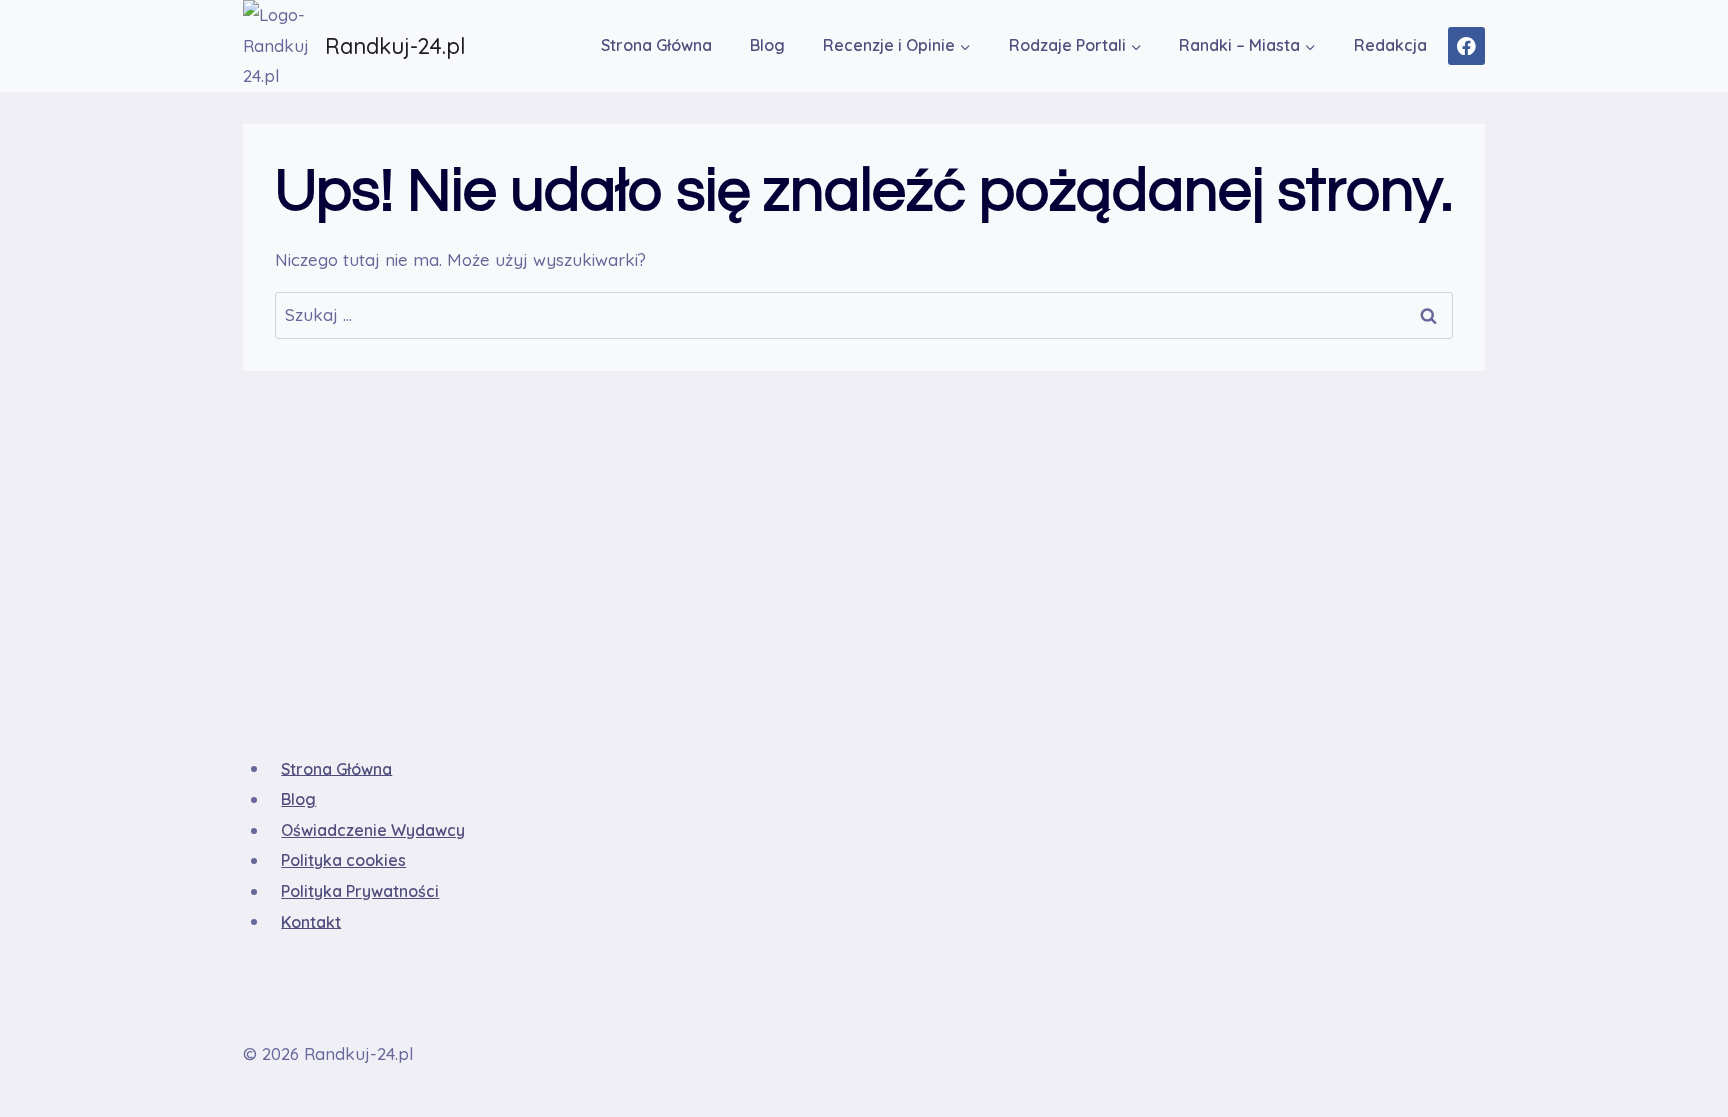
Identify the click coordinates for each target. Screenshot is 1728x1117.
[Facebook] (1466, 45)
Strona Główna (656, 45)
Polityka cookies (343, 860)
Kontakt (311, 921)
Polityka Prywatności (360, 891)
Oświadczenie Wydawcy (373, 830)
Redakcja (1390, 45)
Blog (767, 45)
